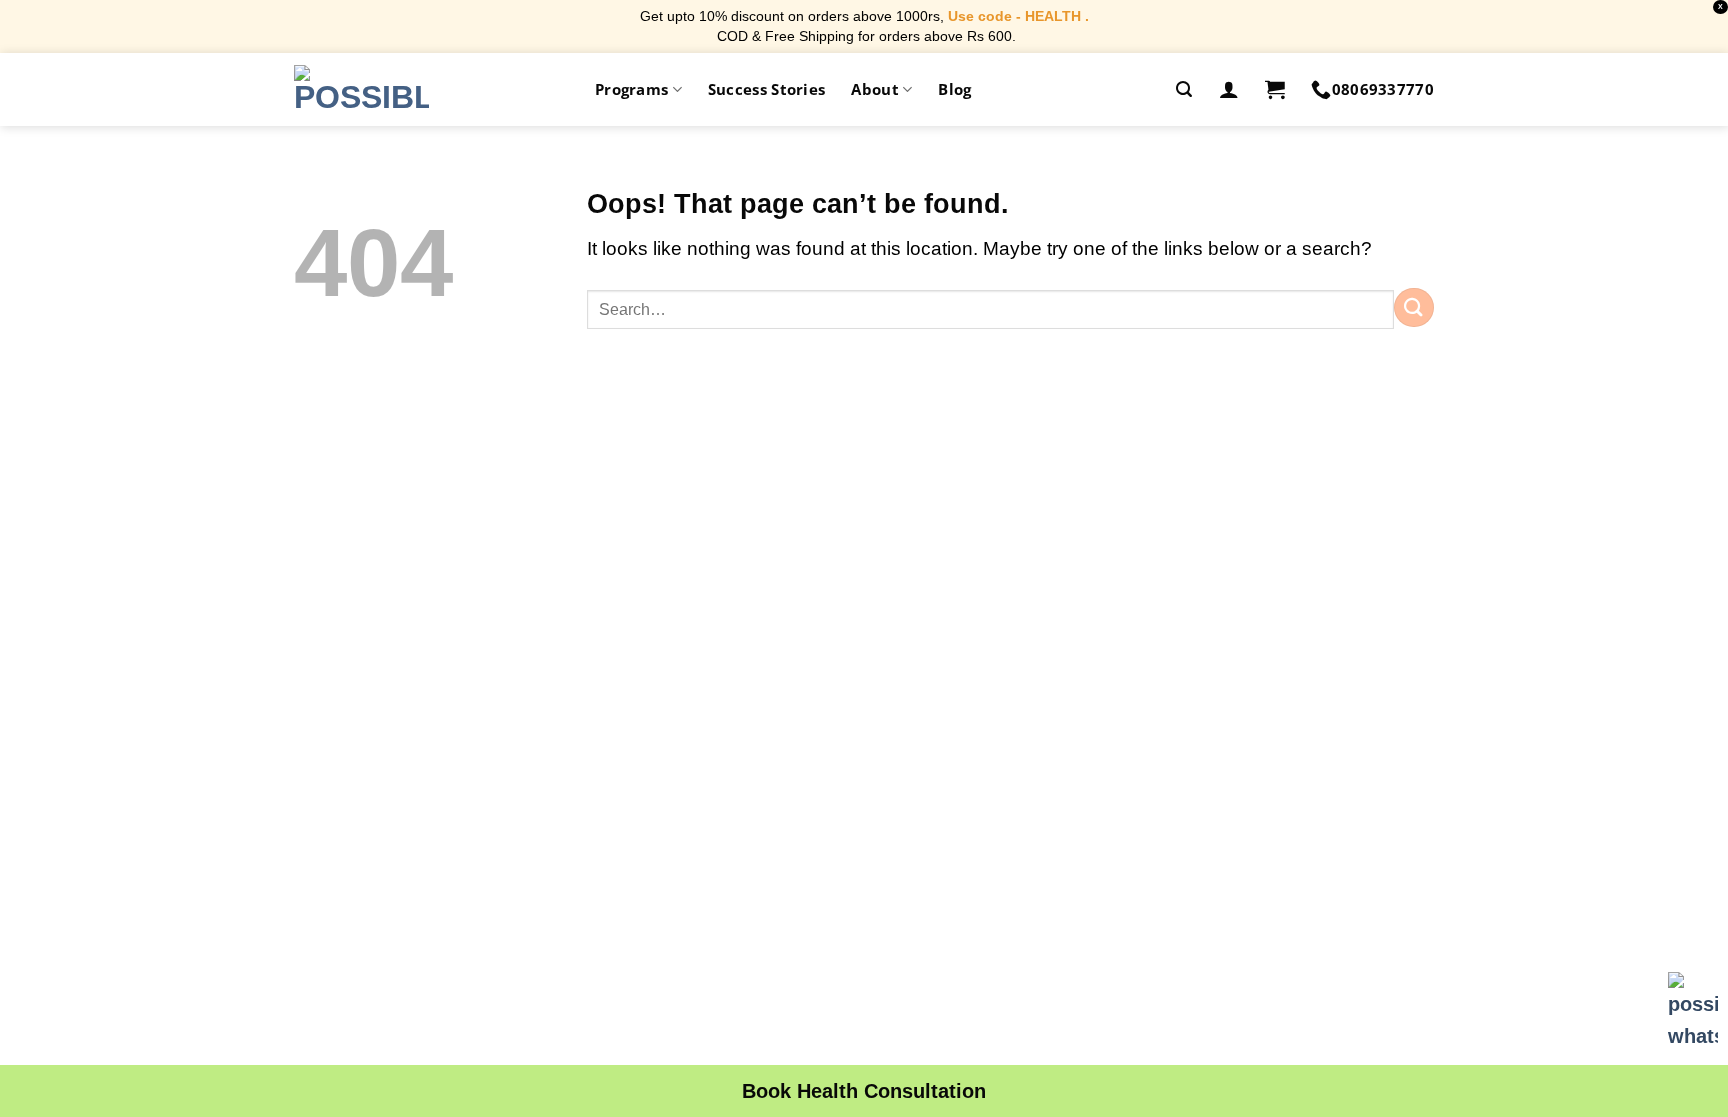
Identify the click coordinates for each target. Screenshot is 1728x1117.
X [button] (1720, 6)
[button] (1184, 89)
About (875, 89)
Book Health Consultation (864, 1091)
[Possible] (361, 89)
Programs (631, 89)
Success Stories (767, 89)
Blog (954, 89)
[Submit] (1414, 307)
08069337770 (1383, 89)
